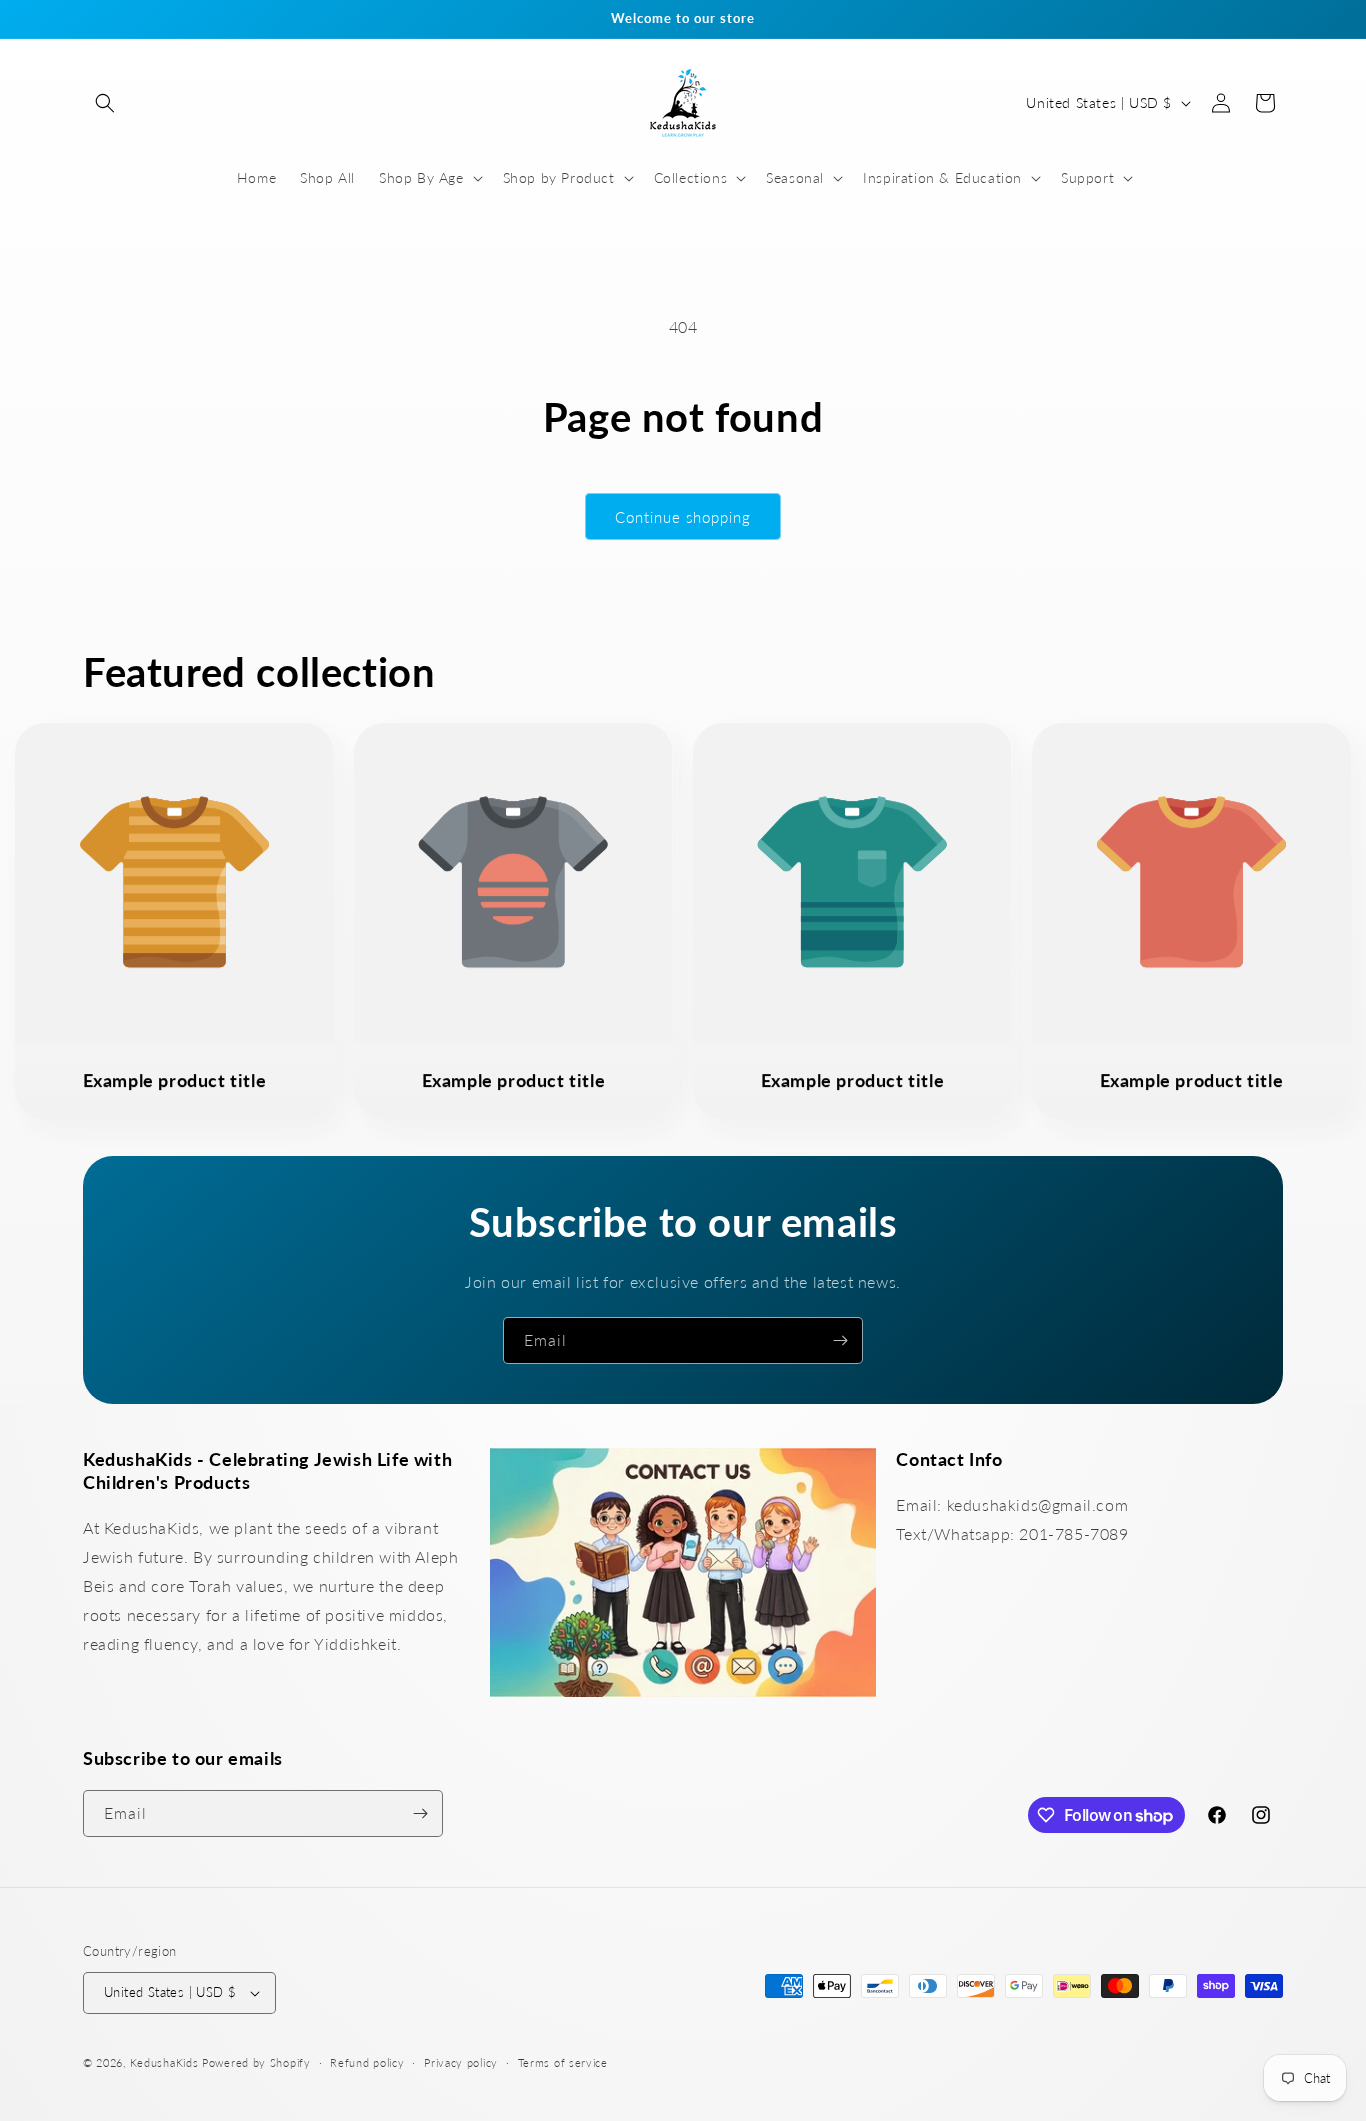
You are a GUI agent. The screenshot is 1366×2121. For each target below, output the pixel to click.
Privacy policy (461, 2062)
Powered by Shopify (256, 2062)
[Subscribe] (840, 1340)
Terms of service (563, 2062)
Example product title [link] (175, 1080)
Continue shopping (683, 517)
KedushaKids (164, 2062)
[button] (105, 103)
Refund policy (367, 2062)
